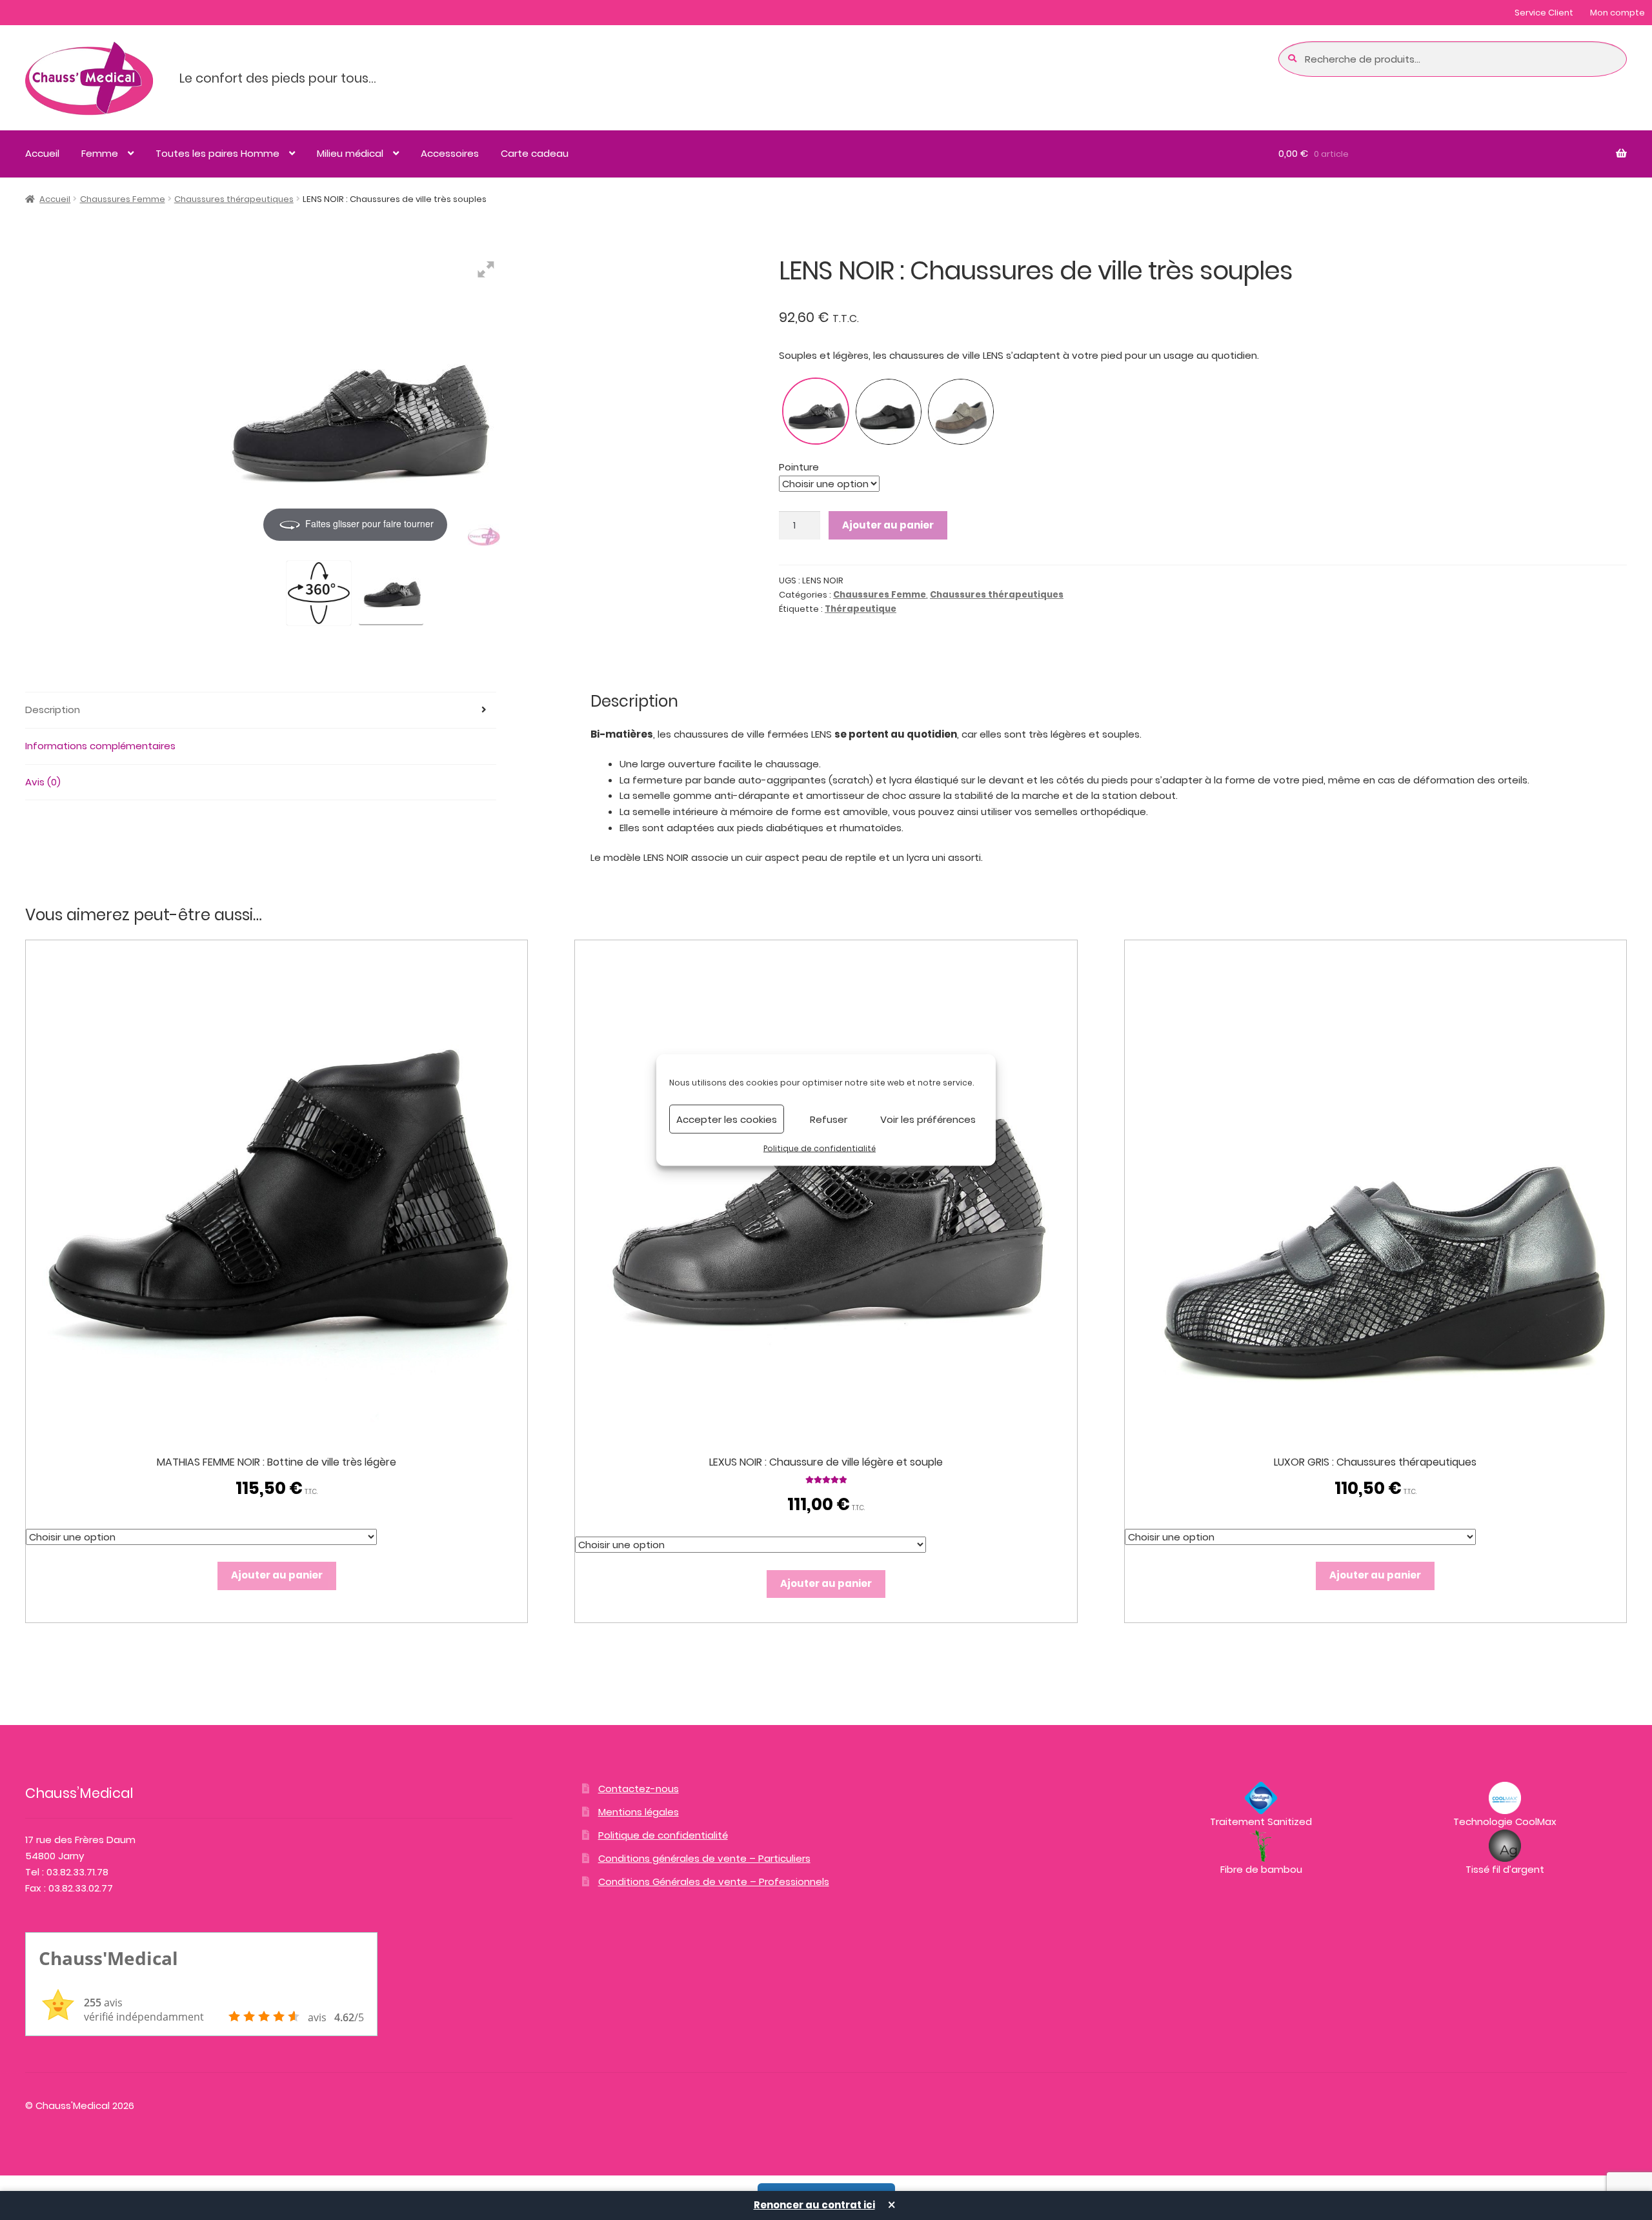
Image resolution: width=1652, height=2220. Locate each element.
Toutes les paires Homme (217, 153)
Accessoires (450, 153)
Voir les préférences (928, 1119)
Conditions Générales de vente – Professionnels (714, 1882)
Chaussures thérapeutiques (234, 199)
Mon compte (1617, 13)
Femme (100, 153)
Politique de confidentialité (820, 1148)
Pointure (799, 467)
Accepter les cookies (727, 1119)
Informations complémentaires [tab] (100, 746)
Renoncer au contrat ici (814, 2205)
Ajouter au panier (888, 525)
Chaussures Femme (123, 199)
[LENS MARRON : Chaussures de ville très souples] (961, 412)
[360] (319, 593)
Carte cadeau (535, 153)
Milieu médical (350, 153)
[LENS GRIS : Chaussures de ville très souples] (889, 412)
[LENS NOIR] (391, 591)
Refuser (829, 1119)
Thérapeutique (861, 609)
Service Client (1544, 13)
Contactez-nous (639, 1789)
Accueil (42, 153)
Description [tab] (53, 710)
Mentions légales (639, 1812)
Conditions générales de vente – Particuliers (704, 1858)
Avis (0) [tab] (43, 782)
